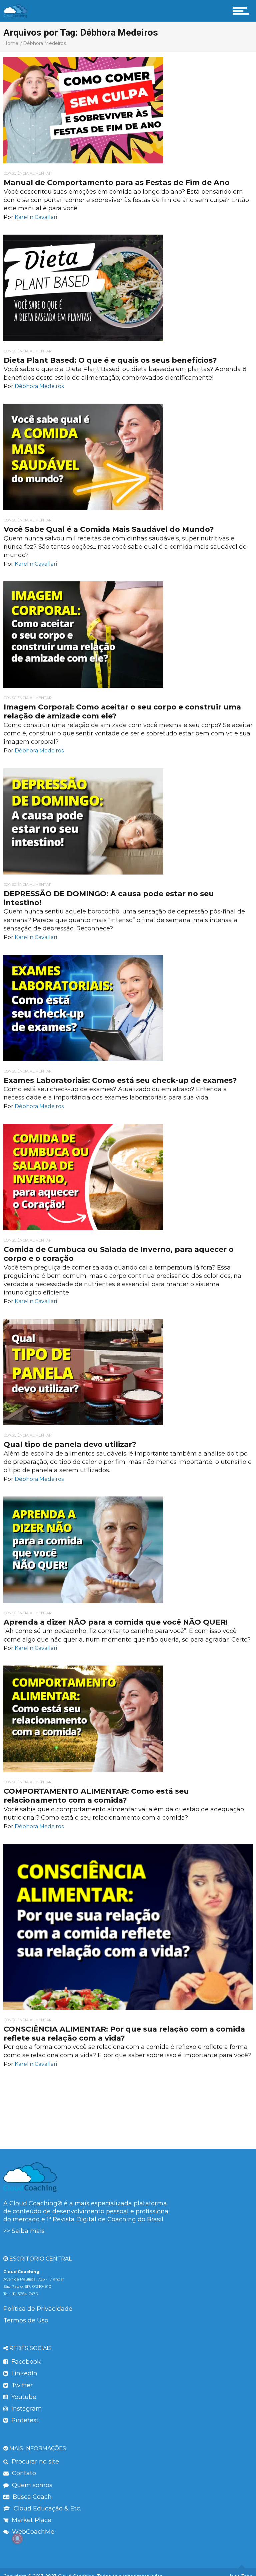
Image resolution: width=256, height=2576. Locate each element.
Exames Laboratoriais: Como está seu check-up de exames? (120, 1080)
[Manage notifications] (17, 2539)
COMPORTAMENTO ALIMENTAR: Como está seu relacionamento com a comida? (96, 1796)
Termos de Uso (26, 2320)
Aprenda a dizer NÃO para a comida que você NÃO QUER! (116, 1622)
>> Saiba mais (24, 2231)
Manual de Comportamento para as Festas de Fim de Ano (117, 183)
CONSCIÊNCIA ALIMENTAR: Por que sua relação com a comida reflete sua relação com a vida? (124, 2034)
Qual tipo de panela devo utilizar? (70, 1444)
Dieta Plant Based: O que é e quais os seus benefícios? (110, 360)
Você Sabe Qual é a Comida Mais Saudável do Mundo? (109, 529)
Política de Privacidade (38, 2309)
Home (11, 43)
